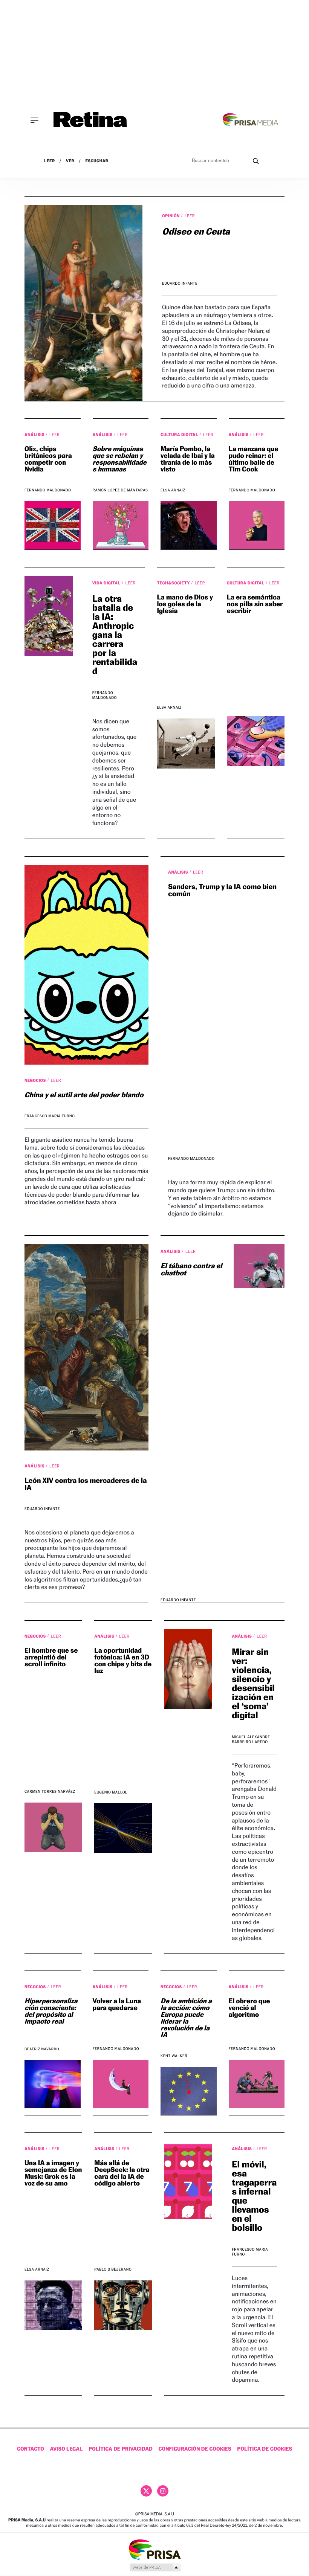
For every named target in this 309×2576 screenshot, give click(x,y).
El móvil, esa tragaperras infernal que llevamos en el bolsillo (254, 2196)
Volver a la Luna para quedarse (117, 2005)
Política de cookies (265, 2449)
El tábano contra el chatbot (191, 1270)
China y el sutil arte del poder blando (84, 1095)
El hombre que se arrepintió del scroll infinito (51, 1657)
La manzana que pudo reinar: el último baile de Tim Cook (254, 459)
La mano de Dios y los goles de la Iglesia (185, 604)
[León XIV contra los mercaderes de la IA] (86, 1347)
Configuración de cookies (195, 2449)
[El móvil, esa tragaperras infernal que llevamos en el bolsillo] (188, 2182)
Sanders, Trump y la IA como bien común (222, 890)
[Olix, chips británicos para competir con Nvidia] (53, 525)
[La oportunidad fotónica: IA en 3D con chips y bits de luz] (123, 1828)
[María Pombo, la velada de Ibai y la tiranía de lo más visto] (189, 525)
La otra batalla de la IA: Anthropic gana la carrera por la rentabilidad (115, 635)
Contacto (31, 2449)
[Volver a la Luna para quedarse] (121, 2084)
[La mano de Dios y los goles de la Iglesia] (186, 743)
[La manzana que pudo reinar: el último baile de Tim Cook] (257, 525)
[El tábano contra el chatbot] (254, 1266)
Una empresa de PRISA (154, 2549)
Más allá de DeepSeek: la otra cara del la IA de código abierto (122, 2173)
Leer (50, 161)
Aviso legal (67, 2449)
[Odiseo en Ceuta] (83, 303)
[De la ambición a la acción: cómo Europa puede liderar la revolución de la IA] (189, 2091)
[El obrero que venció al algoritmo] (257, 2084)
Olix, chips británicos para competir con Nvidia (48, 459)
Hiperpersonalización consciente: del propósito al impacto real (51, 2011)
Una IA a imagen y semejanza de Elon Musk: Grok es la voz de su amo (53, 2173)
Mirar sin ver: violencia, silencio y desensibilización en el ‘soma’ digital (253, 1683)
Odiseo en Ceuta (196, 231)
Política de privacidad (121, 2449)
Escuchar (97, 161)
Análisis (35, 435)
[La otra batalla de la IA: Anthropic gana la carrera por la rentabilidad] (49, 616)
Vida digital (107, 583)
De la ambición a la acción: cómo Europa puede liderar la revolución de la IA (186, 2018)
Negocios (36, 1080)
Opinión (171, 216)
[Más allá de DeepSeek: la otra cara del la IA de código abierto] (123, 2305)
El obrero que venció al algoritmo (249, 2008)
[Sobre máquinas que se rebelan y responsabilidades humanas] (121, 525)
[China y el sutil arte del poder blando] (86, 965)
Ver (70, 161)
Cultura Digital (180, 435)
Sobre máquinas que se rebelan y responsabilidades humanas (120, 459)
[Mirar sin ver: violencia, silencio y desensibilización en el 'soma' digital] (188, 1669)
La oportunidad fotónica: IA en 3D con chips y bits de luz (123, 1661)
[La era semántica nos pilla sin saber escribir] (256, 741)
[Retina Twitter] (146, 2491)
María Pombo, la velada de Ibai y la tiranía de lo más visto (188, 459)
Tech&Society (174, 583)
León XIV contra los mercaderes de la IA (86, 1484)
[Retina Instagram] (163, 2491)
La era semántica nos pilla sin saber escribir (255, 604)
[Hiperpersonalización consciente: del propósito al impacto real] (53, 2084)
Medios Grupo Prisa (155, 2567)
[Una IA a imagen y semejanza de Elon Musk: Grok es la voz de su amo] (53, 2305)
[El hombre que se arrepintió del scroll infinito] (53, 1827)
